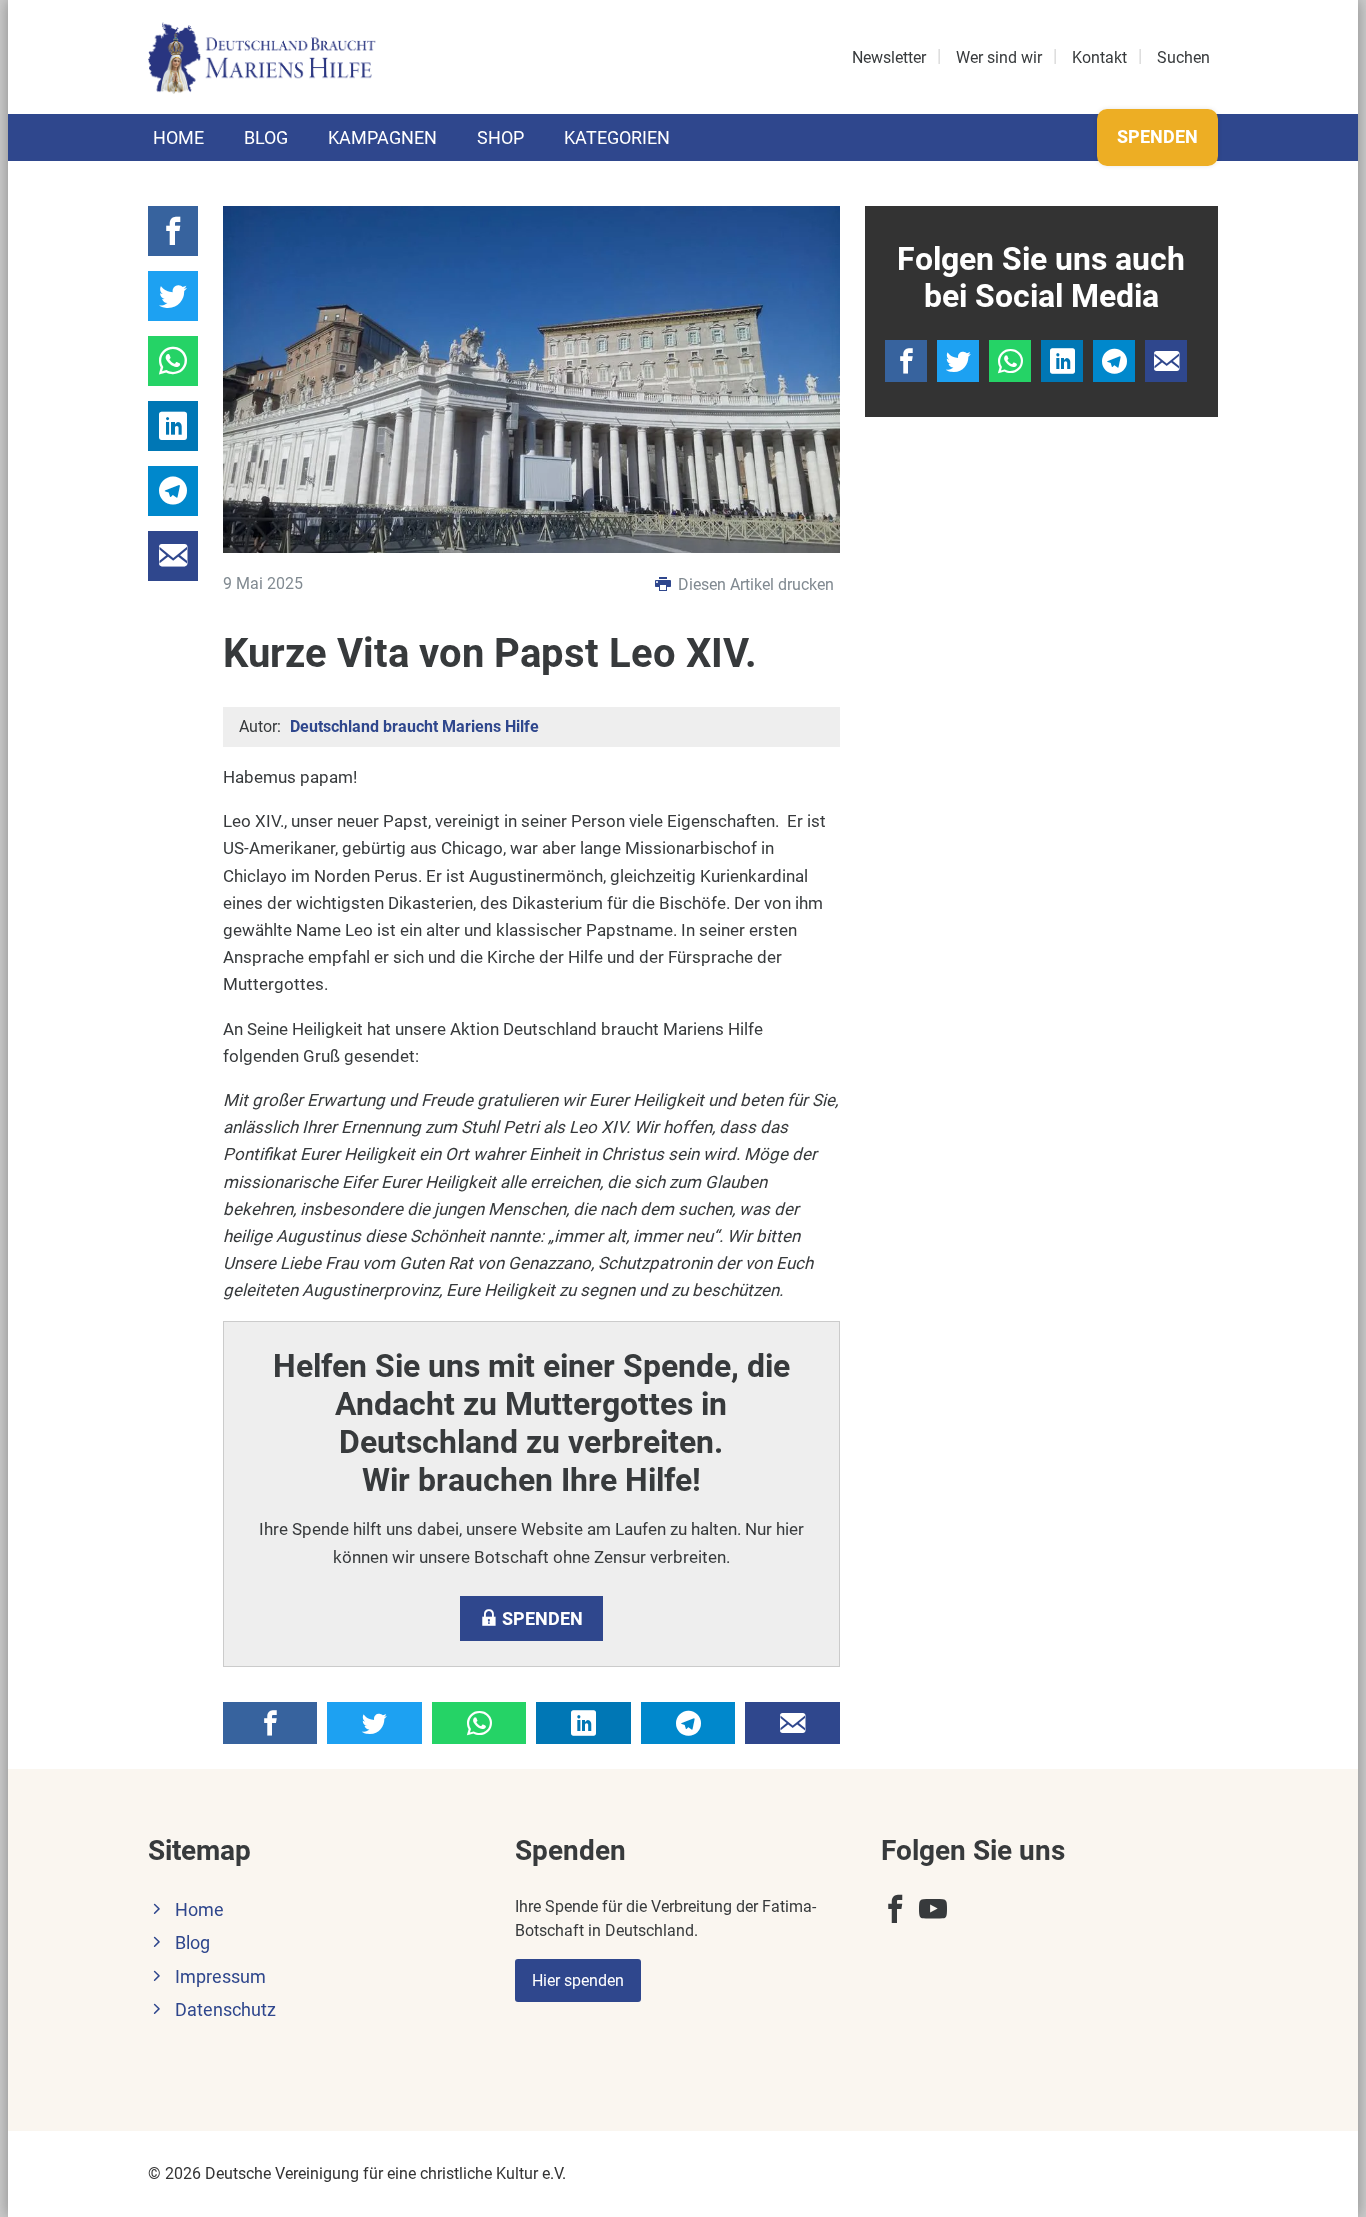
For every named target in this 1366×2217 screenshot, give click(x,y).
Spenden (1157, 136)
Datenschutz (225, 2010)
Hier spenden (578, 1980)
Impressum (220, 1977)
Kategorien (617, 137)
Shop (500, 137)
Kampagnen (382, 137)
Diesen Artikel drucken (754, 584)
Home (178, 137)
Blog (266, 137)
